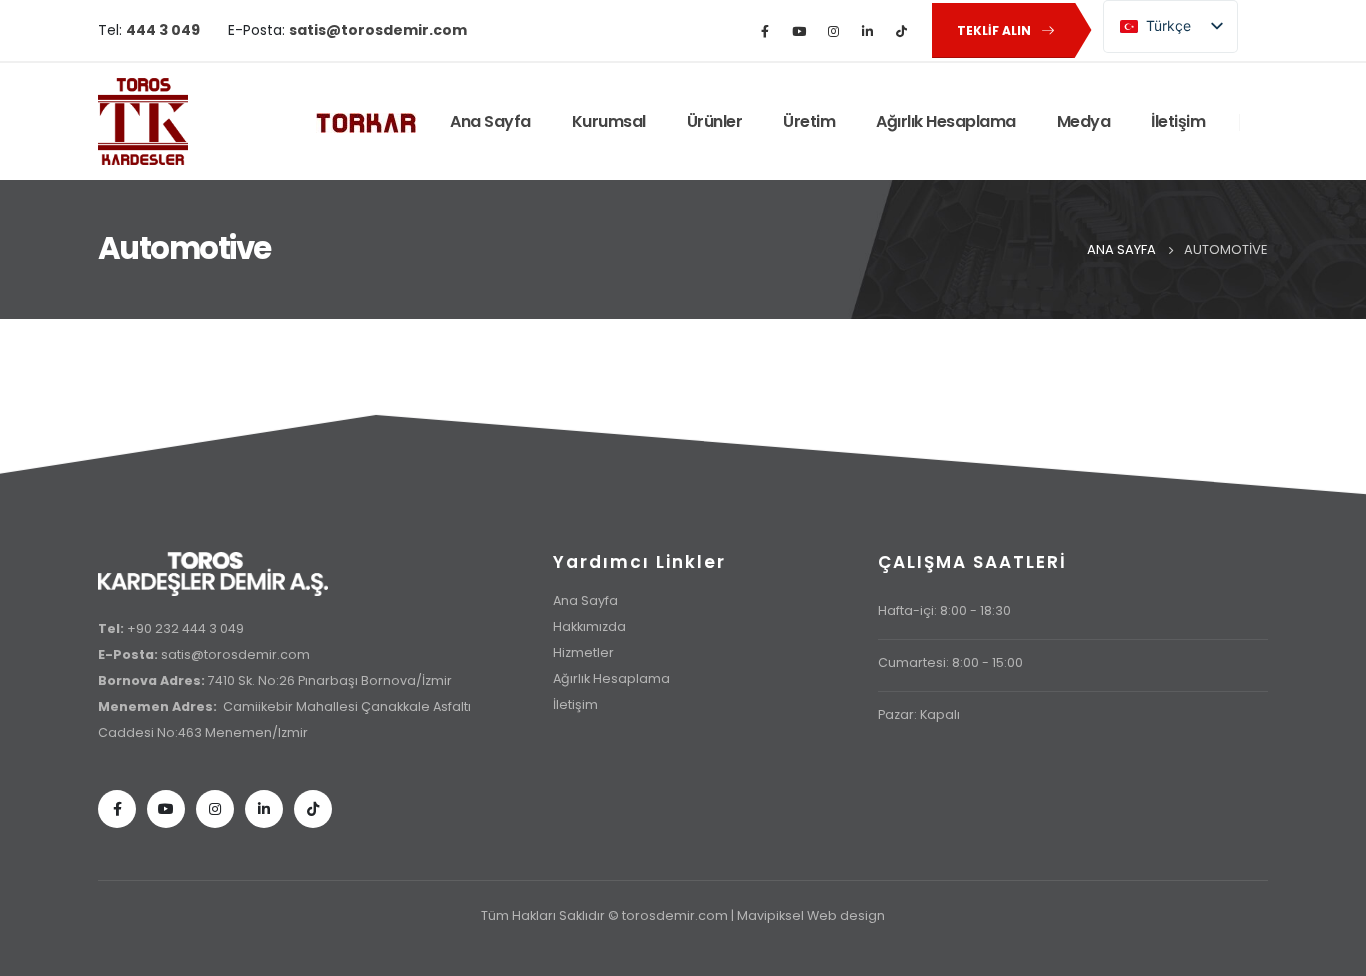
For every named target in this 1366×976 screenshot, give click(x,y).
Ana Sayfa (490, 121)
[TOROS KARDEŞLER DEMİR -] (143, 121)
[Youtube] (166, 809)
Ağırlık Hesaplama (946, 121)
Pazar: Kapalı (919, 714)
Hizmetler (583, 652)
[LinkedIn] (867, 31)
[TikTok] (901, 31)
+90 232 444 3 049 (185, 628)
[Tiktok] (313, 809)
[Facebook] (765, 31)
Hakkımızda (589, 626)
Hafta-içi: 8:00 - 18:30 (944, 610)
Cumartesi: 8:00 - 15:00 (950, 662)
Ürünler (715, 121)
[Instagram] (833, 31)
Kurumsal (609, 121)
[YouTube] (799, 31)
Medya (1084, 121)
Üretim (809, 121)
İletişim (1178, 121)
